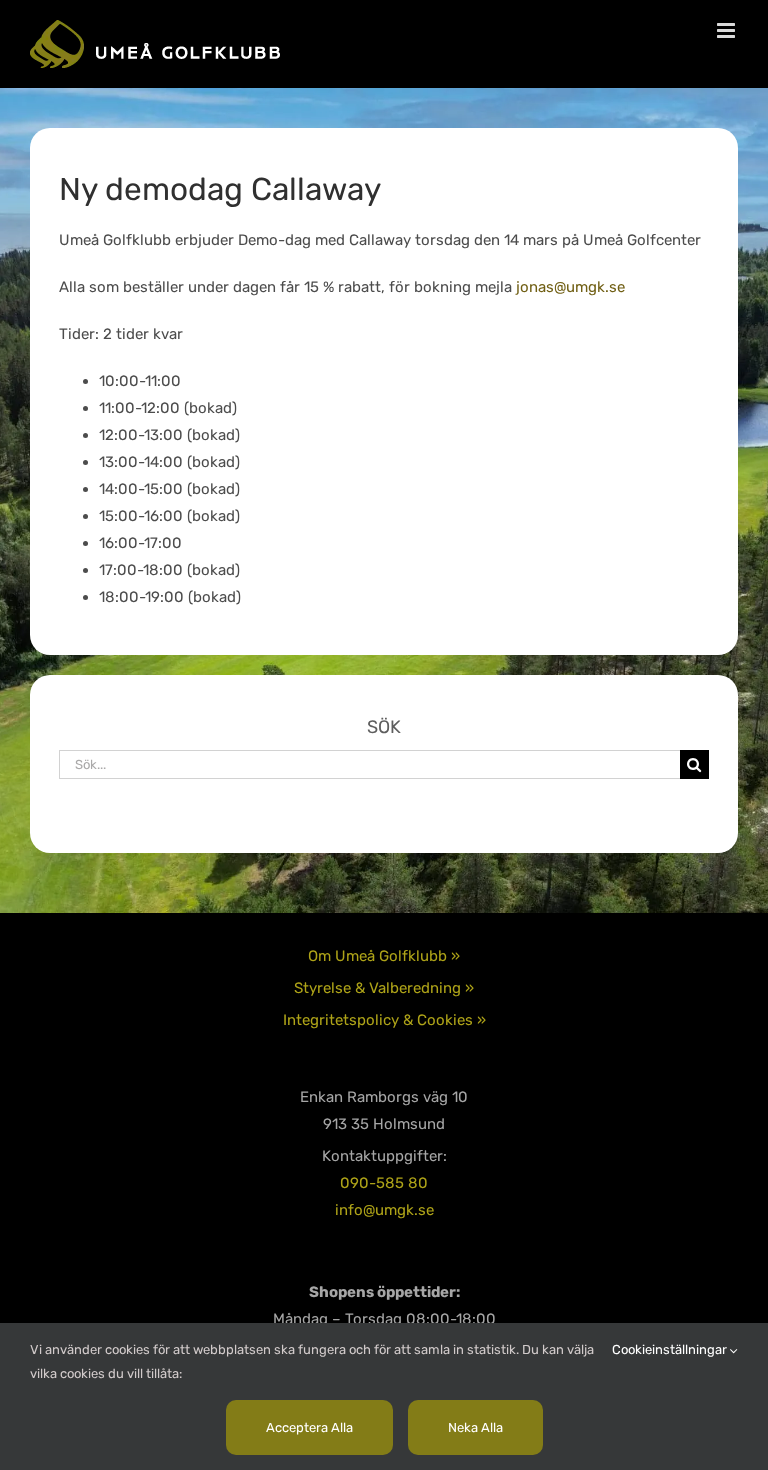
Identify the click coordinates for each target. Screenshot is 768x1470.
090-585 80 (384, 1183)
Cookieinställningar (671, 1349)
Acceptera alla (309, 1427)
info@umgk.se (384, 1210)
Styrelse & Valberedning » (384, 988)
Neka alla (475, 1427)
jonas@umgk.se (570, 287)
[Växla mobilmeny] (727, 30)
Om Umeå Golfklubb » (384, 956)
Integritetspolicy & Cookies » (384, 1020)
